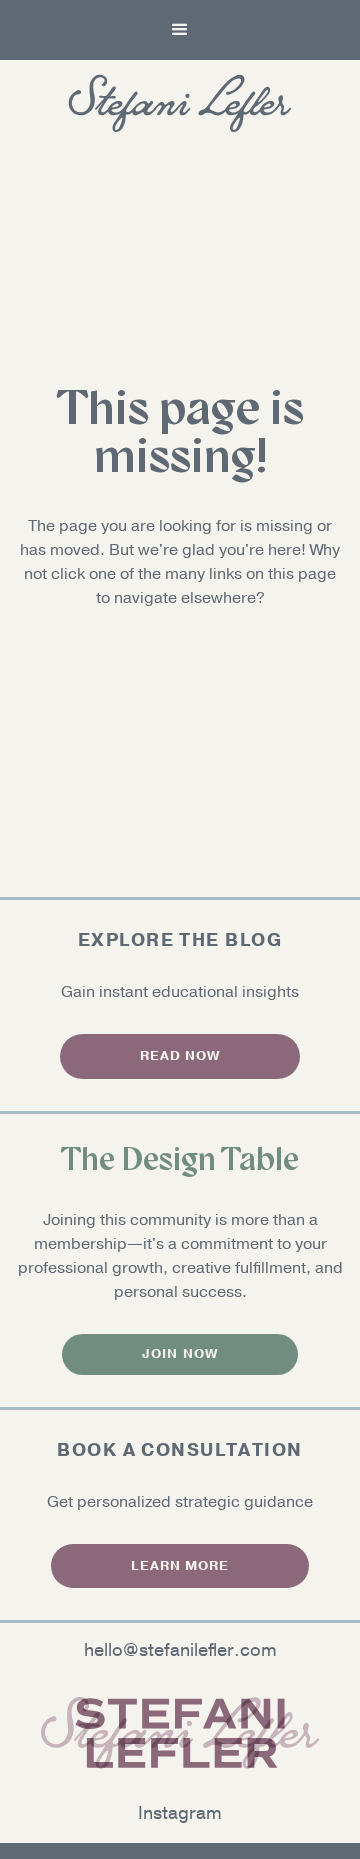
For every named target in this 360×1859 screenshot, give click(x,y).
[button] (180, 30)
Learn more (180, 1566)
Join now (179, 1354)
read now (180, 1056)
